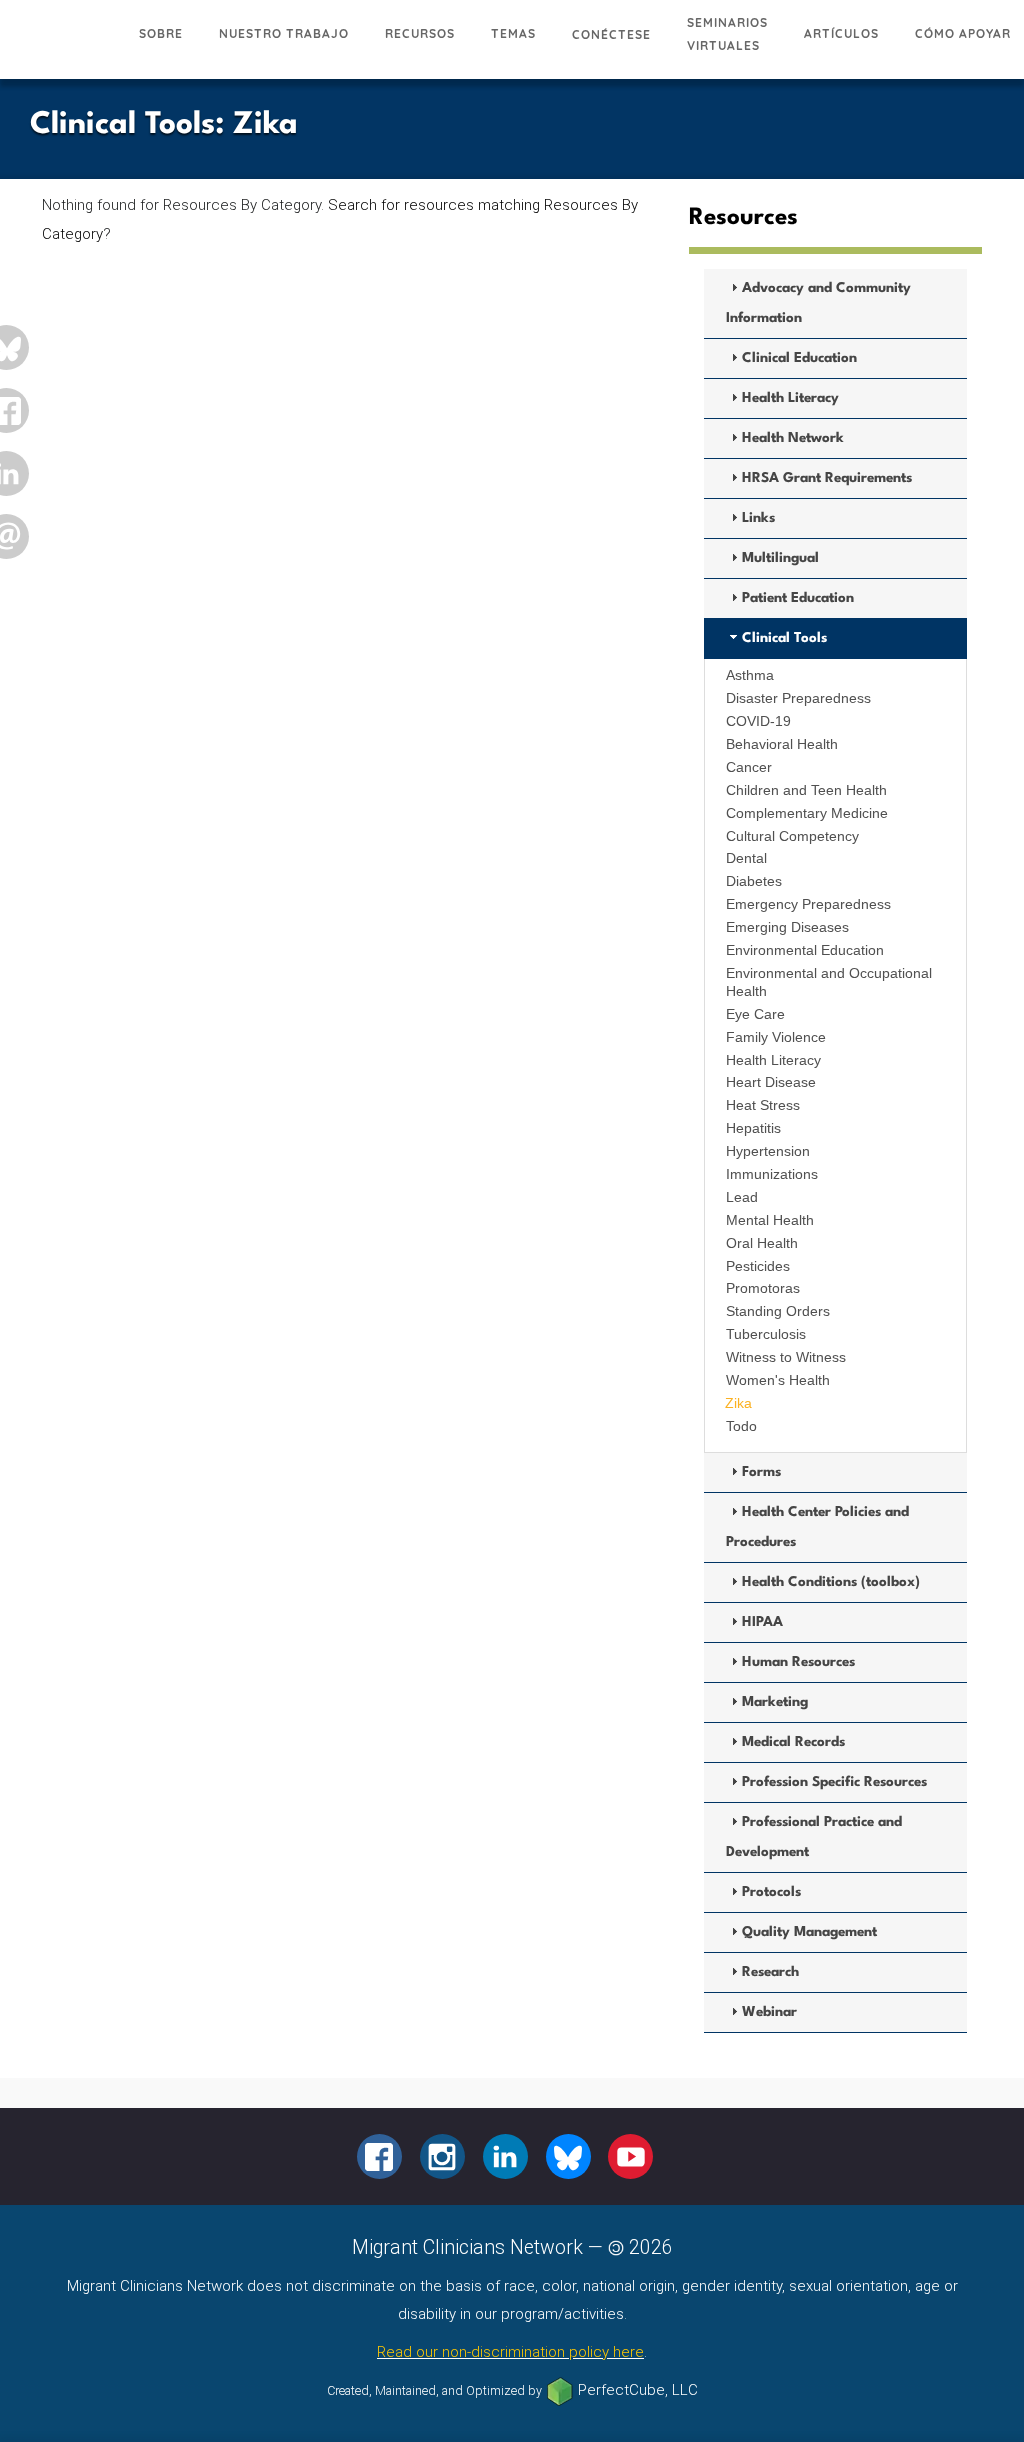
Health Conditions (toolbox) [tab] (831, 1582)
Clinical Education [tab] (799, 358)
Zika (738, 1403)
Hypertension (768, 1151)
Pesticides (758, 1266)
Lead (742, 1197)
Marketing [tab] (775, 1702)
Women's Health (778, 1380)
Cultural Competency (792, 836)
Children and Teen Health (806, 790)
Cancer (749, 767)
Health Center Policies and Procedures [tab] (817, 1527)
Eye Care (755, 1014)
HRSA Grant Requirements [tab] (827, 478)
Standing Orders (778, 1311)
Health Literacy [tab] (790, 398)
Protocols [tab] (771, 1892)
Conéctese (611, 34)
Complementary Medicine (807, 813)
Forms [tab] (761, 1472)
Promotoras (763, 1288)
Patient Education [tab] (798, 598)
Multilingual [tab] (780, 558)
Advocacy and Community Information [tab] (818, 303)
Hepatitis (753, 1128)
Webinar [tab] (769, 2012)
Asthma (750, 675)
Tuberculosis (766, 1334)
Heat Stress (763, 1105)
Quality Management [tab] (809, 1932)
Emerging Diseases (787, 927)
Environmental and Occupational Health (829, 982)
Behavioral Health (782, 744)
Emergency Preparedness (808, 904)
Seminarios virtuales (727, 34)
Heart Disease (771, 1082)
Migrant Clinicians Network (60, 44)
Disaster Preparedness (798, 698)
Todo (741, 1426)
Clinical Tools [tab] (784, 638)
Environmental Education (805, 950)
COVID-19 (758, 721)
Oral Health (762, 1243)
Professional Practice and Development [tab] (814, 1837)
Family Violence (776, 1037)
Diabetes (754, 881)
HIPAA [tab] (762, 1622)
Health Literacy (773, 1060)
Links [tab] (758, 518)
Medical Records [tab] (793, 1742)
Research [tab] (770, 1972)
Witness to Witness (786, 1357)
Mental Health (770, 1220)
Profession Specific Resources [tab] (834, 1782)
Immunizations (772, 1174)
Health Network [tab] (793, 438)
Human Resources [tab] (798, 1662)
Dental (746, 858)
